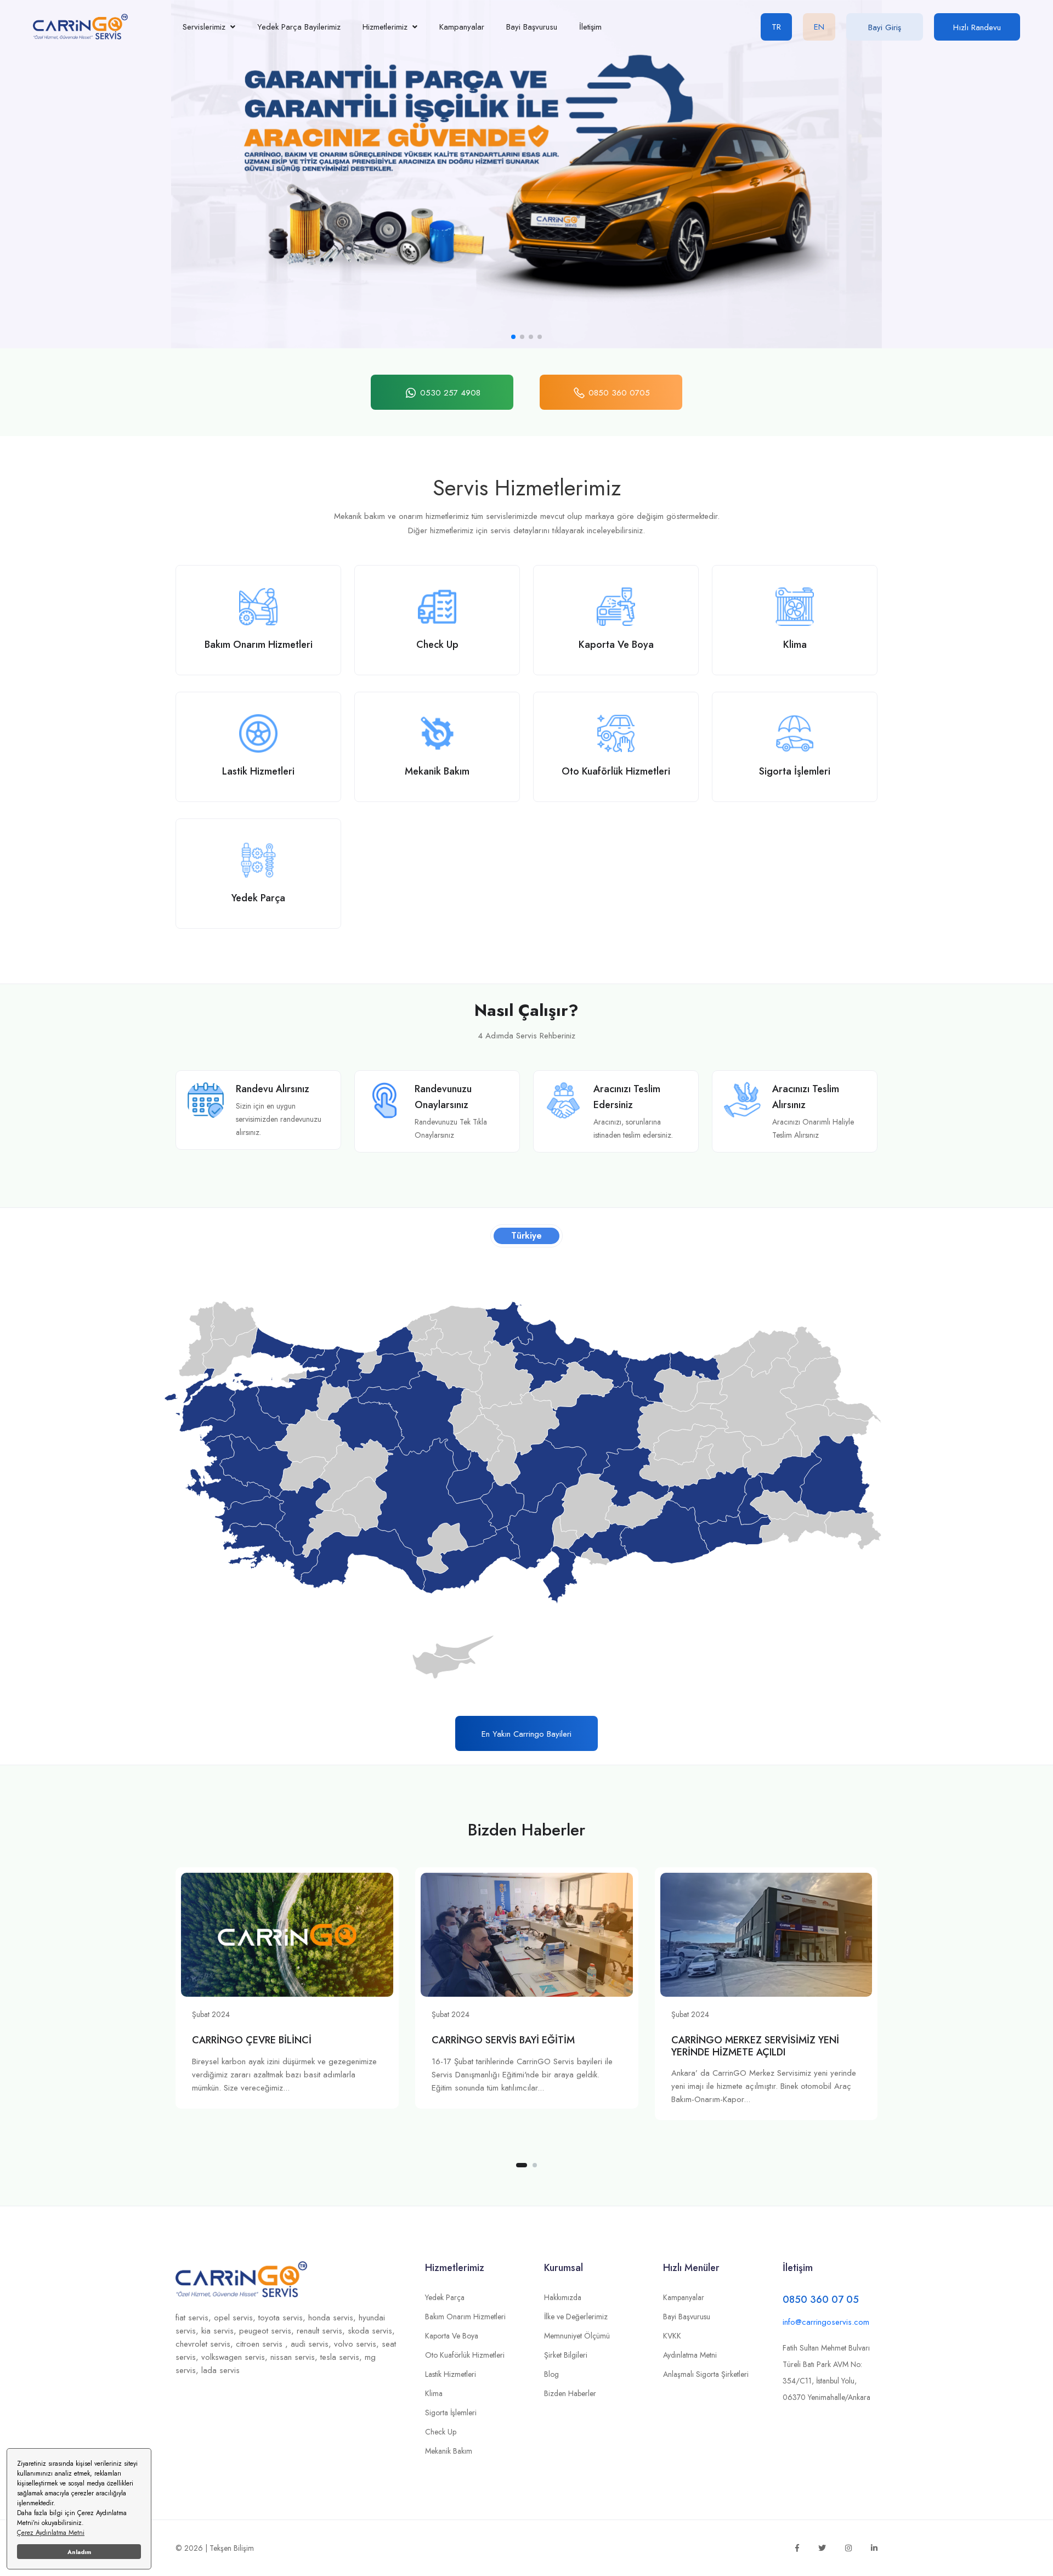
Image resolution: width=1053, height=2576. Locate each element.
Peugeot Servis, (268, 2331)
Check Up (441, 2432)
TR (776, 27)
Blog (551, 2374)
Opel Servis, (236, 2318)
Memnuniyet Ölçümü (577, 2336)
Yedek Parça (445, 2297)
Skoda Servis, (371, 2331)
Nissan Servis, (295, 2357)
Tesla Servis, (342, 2357)
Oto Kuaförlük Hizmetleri (465, 2355)
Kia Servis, (220, 2331)
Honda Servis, (333, 2318)
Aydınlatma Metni (690, 2355)
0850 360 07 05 (821, 2300)
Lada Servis (220, 2370)
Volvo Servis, (358, 2344)
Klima (434, 2393)
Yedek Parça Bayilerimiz (299, 27)
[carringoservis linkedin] (874, 2548)
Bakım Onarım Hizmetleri (465, 2317)
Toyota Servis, (283, 2318)
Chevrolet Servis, (206, 2344)
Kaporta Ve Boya (452, 2336)
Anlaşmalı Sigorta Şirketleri (706, 2374)
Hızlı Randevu (977, 27)
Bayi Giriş (885, 27)
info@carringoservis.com (826, 2322)
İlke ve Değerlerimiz (576, 2317)
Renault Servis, (322, 2331)
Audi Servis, (312, 2344)
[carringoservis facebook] (797, 2548)
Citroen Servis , (263, 2344)
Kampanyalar (462, 27)
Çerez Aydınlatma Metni (51, 2533)
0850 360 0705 (619, 393)
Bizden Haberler (570, 2393)
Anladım (79, 2552)
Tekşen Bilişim (232, 2548)
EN (819, 27)
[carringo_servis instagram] (848, 2548)
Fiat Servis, (195, 2318)
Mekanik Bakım (449, 2451)
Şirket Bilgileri (566, 2355)
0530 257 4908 (450, 393)
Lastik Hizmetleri (451, 2374)
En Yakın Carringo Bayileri (526, 1734)
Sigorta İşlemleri (451, 2413)
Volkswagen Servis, (236, 2357)
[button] (513, 337)
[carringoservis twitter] (822, 2548)
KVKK (672, 2336)
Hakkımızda (563, 2297)
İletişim (590, 27)
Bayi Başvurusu (532, 27)
